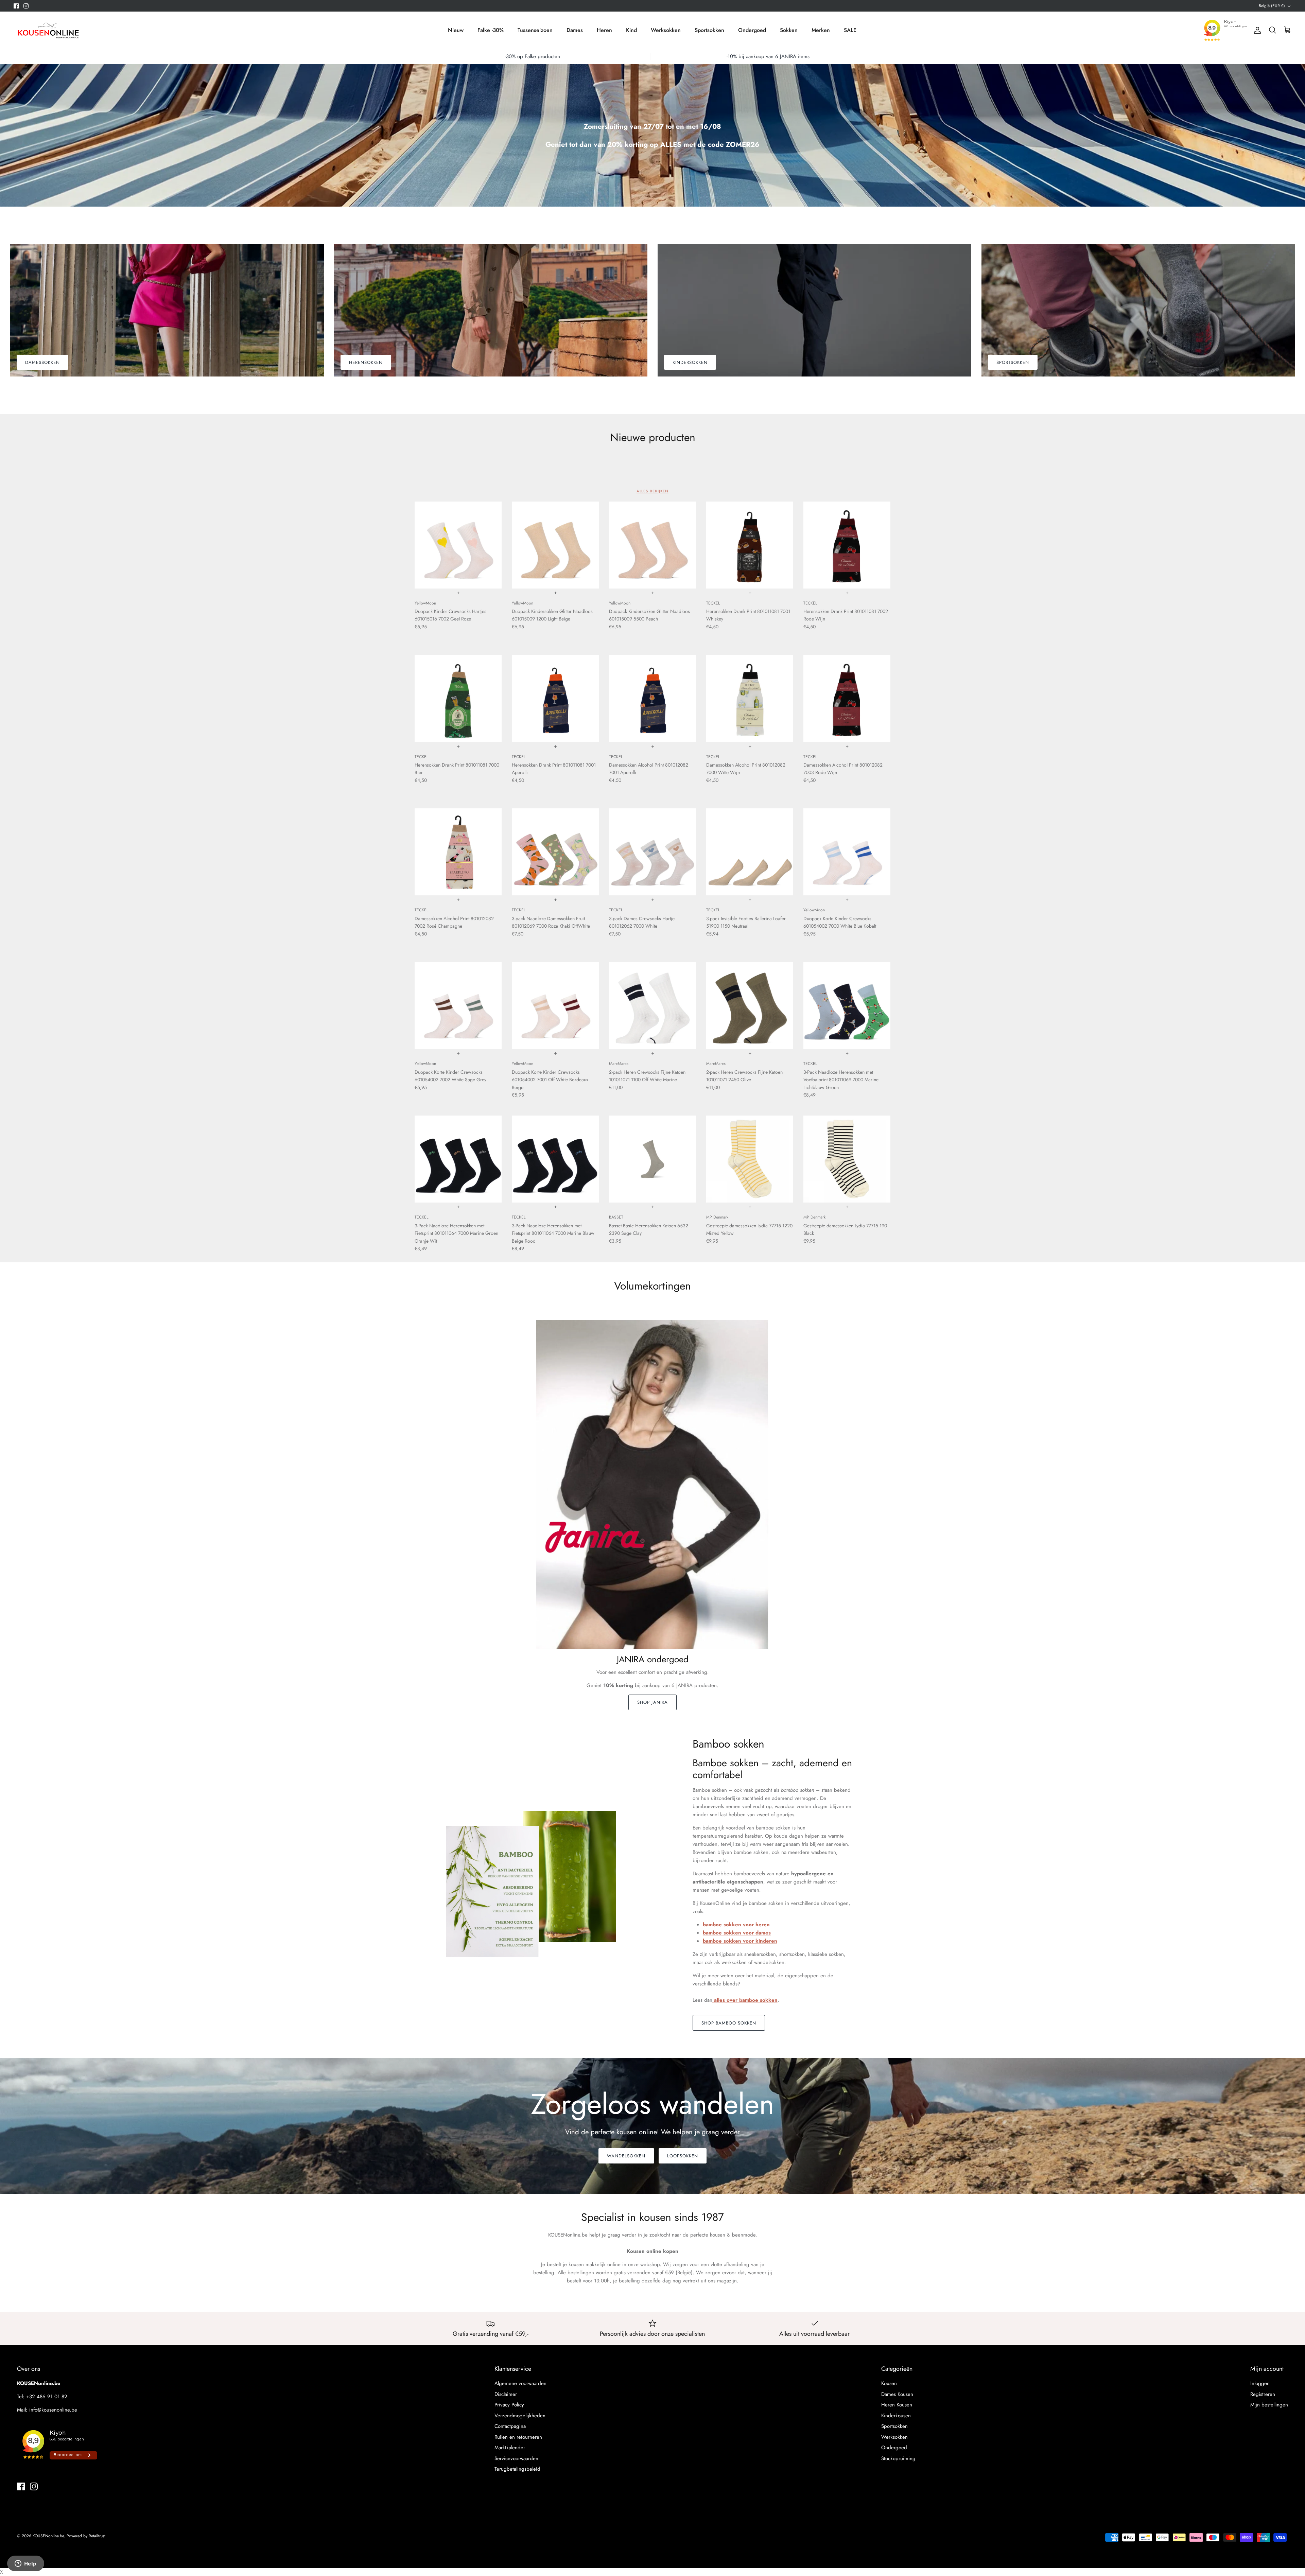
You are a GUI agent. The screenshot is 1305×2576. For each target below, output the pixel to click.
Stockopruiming (898, 2458)
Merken (821, 30)
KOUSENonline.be (48, 2536)
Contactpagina (510, 2426)
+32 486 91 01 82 (47, 2397)
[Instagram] (26, 6)
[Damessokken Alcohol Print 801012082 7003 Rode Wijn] (847, 699)
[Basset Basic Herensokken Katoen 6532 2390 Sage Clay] (652, 1159)
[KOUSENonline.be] (48, 30)
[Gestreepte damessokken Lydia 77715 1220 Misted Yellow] (750, 1159)
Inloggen (1260, 2383)
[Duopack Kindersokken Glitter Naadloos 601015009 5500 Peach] (652, 545)
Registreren (1263, 2394)
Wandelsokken (626, 2156)
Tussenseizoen (535, 30)
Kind (631, 30)
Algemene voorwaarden (520, 2383)
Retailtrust (97, 2536)
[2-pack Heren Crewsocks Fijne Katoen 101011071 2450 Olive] (750, 1005)
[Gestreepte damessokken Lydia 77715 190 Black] (847, 1159)
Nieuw (456, 30)
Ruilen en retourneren (518, 2437)
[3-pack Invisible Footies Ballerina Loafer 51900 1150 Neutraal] (750, 852)
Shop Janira (652, 1702)
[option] (652, 135)
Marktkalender (510, 2448)
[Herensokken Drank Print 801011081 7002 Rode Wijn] (847, 545)
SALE (850, 30)
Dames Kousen (897, 2394)
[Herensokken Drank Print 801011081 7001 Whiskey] (750, 545)
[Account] (1256, 30)
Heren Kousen (897, 2405)
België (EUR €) (1272, 6)
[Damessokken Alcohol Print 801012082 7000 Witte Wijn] (750, 699)
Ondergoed (752, 30)
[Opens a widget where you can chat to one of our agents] (25, 2564)
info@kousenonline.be (53, 2410)
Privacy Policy (509, 2405)
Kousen (889, 2383)
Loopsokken (683, 2156)
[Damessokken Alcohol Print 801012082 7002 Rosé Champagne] (458, 852)
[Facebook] (16, 6)
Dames (575, 30)
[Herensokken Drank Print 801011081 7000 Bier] (458, 699)
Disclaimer (506, 2394)
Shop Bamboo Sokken (729, 2023)
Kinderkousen (896, 2416)
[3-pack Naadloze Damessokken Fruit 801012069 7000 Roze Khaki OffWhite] (555, 852)
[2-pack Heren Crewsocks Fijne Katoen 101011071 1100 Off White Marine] (652, 1005)
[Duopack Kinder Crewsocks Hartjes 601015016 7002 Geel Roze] (458, 545)
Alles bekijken (653, 491)
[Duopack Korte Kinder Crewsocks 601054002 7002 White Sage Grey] (458, 1005)
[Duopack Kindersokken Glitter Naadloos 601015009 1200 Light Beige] (555, 545)
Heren (604, 30)
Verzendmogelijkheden (520, 2416)
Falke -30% (491, 30)
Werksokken (666, 30)
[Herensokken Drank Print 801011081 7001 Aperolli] (555, 699)
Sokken (789, 30)
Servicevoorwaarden (516, 2458)
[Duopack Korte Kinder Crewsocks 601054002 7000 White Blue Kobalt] (847, 852)
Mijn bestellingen (1269, 2405)
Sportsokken (709, 30)
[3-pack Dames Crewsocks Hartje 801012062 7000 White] (652, 852)
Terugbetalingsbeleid (517, 2469)
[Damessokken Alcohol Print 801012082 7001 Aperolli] (652, 699)
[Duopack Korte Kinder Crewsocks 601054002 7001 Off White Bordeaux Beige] (555, 1005)
